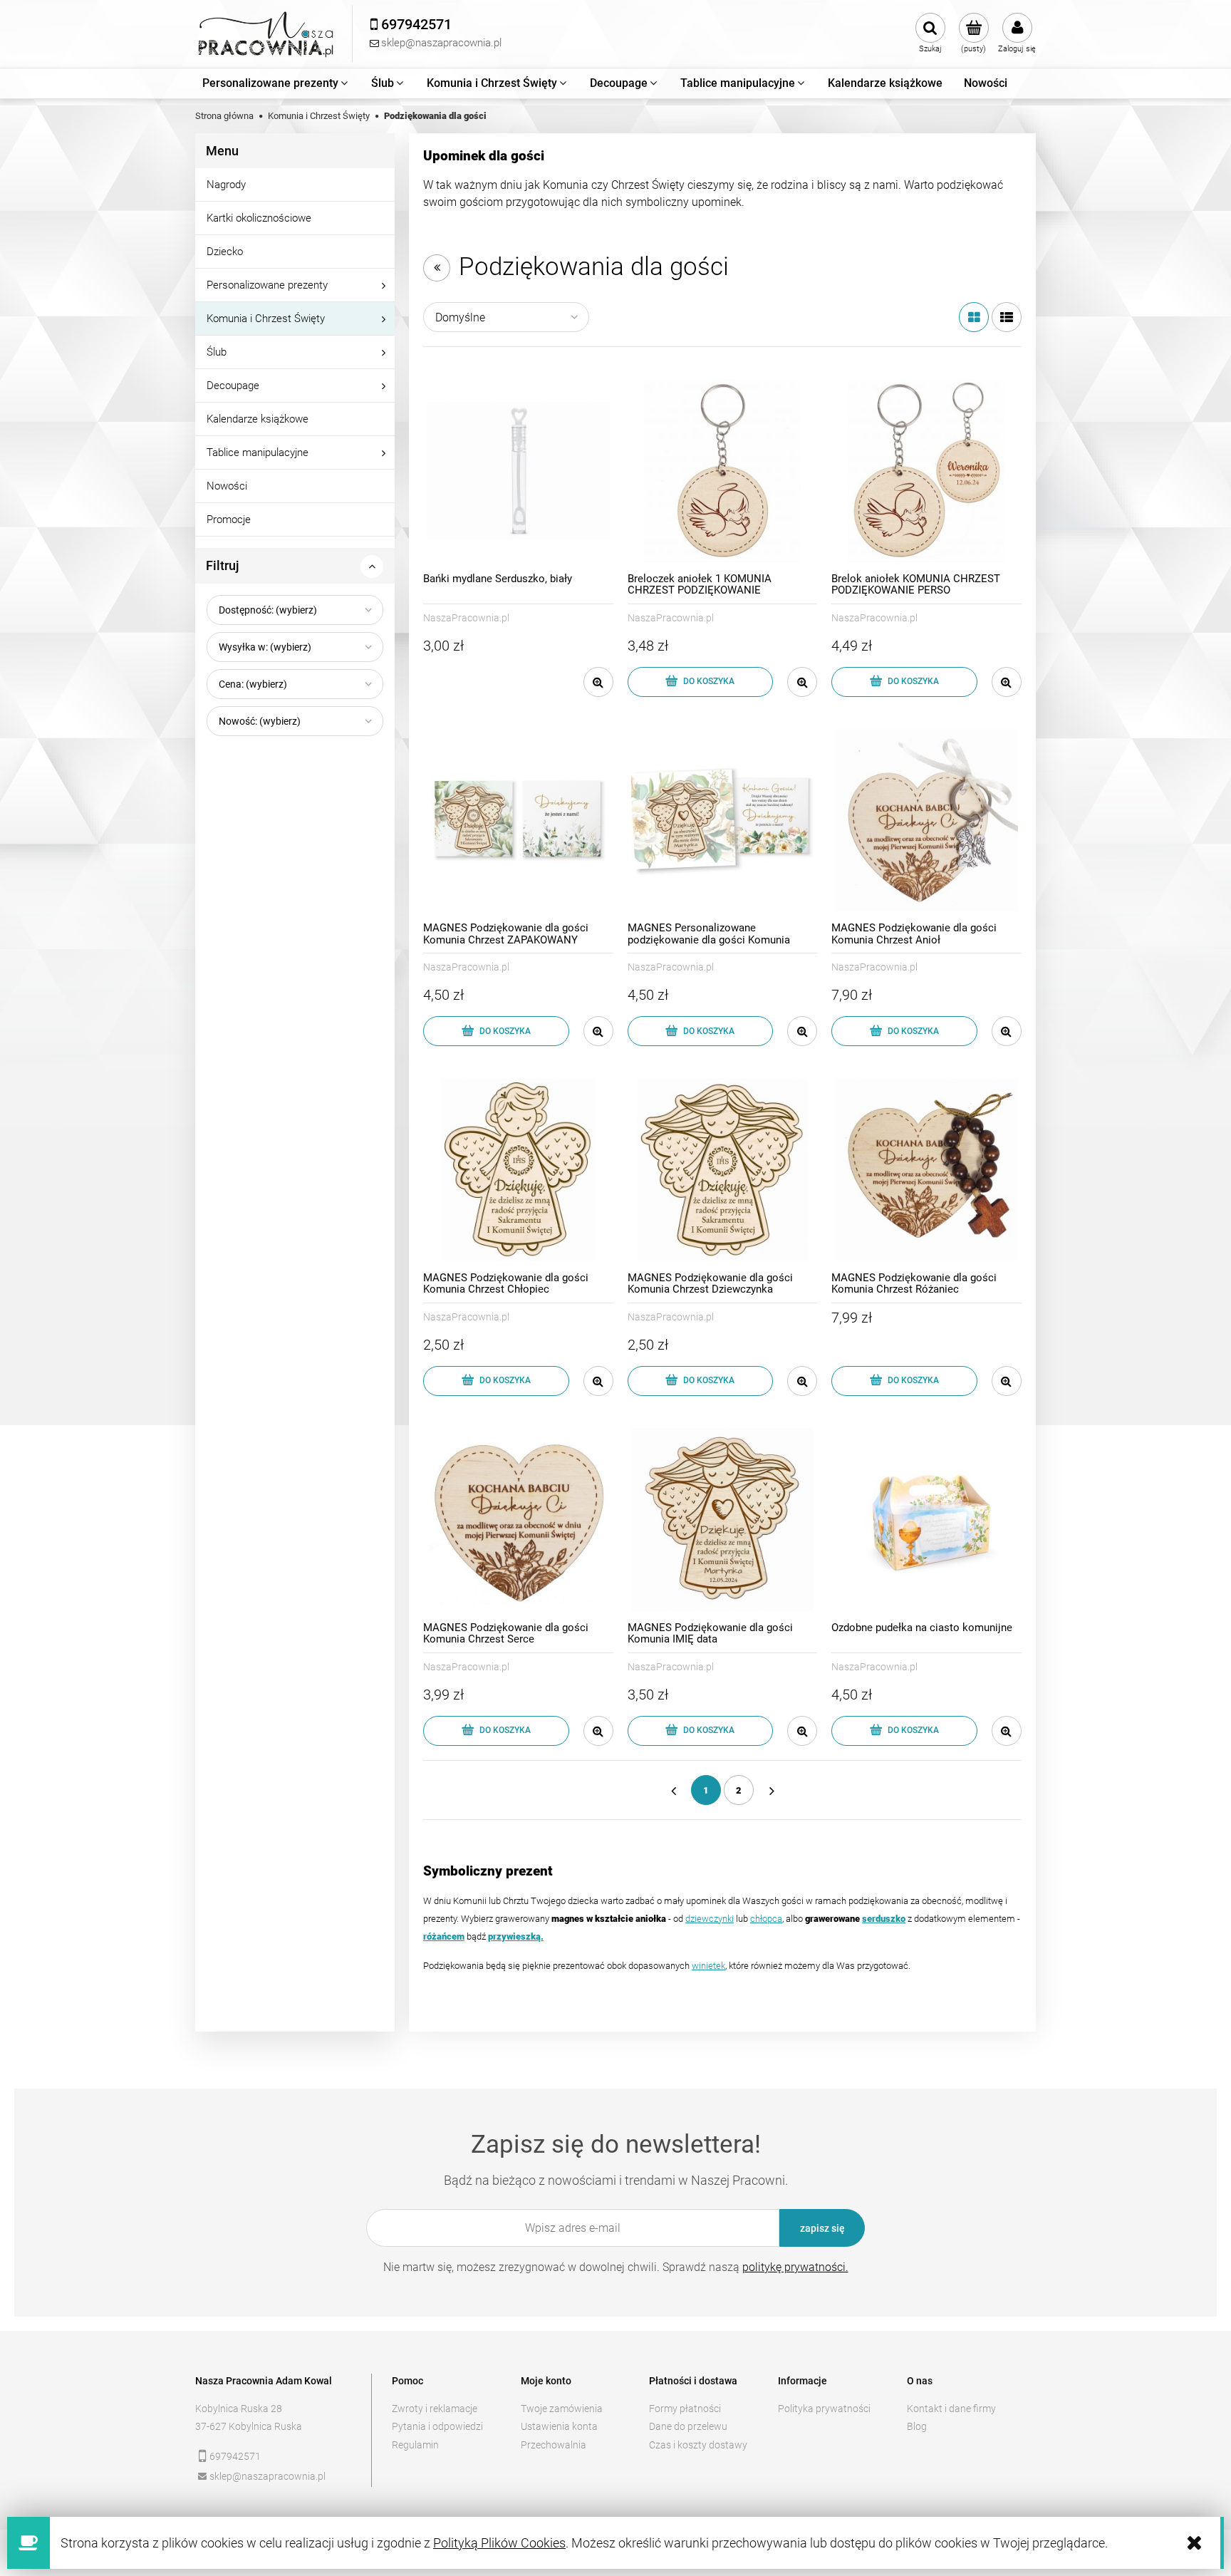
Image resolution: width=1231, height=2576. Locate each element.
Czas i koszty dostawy (698, 2445)
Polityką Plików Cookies (499, 2543)
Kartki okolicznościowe (259, 218)
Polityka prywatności (824, 2409)
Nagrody (226, 185)
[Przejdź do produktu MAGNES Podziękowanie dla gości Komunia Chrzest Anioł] (926, 821)
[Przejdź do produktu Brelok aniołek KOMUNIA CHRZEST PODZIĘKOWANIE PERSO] (926, 471)
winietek (708, 1966)
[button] (598, 682)
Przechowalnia (554, 2445)
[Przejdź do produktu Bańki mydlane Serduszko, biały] (518, 471)
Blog (917, 2426)
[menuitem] (276, 83)
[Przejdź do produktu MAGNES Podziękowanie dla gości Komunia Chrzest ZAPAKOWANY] (518, 821)
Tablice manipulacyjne (258, 452)
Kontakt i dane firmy (951, 2409)
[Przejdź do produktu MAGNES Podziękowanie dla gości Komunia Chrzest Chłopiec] (518, 1170)
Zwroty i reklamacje (435, 2409)
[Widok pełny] (1007, 317)
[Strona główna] (266, 34)
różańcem (444, 1936)
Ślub (217, 352)
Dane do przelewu (688, 2426)
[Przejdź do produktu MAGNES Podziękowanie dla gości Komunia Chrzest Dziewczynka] (723, 1170)
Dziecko (225, 252)
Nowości (227, 486)
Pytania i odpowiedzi (437, 2426)
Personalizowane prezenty (267, 285)
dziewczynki (710, 1919)
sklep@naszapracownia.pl (268, 2476)
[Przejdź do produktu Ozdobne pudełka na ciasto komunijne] (926, 1520)
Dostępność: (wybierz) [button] (268, 610)
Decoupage (233, 386)
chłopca (766, 1919)
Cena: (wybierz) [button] (253, 684)
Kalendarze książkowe (258, 419)
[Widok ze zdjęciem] (974, 317)
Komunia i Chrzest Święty (266, 319)
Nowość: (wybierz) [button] (260, 721)
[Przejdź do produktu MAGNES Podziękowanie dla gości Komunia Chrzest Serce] (518, 1520)
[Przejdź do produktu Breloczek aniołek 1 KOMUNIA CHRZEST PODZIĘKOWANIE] (723, 471)
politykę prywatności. (795, 2267)
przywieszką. (516, 1936)
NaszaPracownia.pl (466, 618)
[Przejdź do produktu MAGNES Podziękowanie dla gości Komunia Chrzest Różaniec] (926, 1170)
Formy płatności (685, 2409)
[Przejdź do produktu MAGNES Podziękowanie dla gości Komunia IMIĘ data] (723, 1520)
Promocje (229, 519)
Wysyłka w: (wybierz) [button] (265, 647)
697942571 (235, 2456)
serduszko (884, 1919)
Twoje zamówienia (562, 2409)
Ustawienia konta (559, 2426)
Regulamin (415, 2445)
